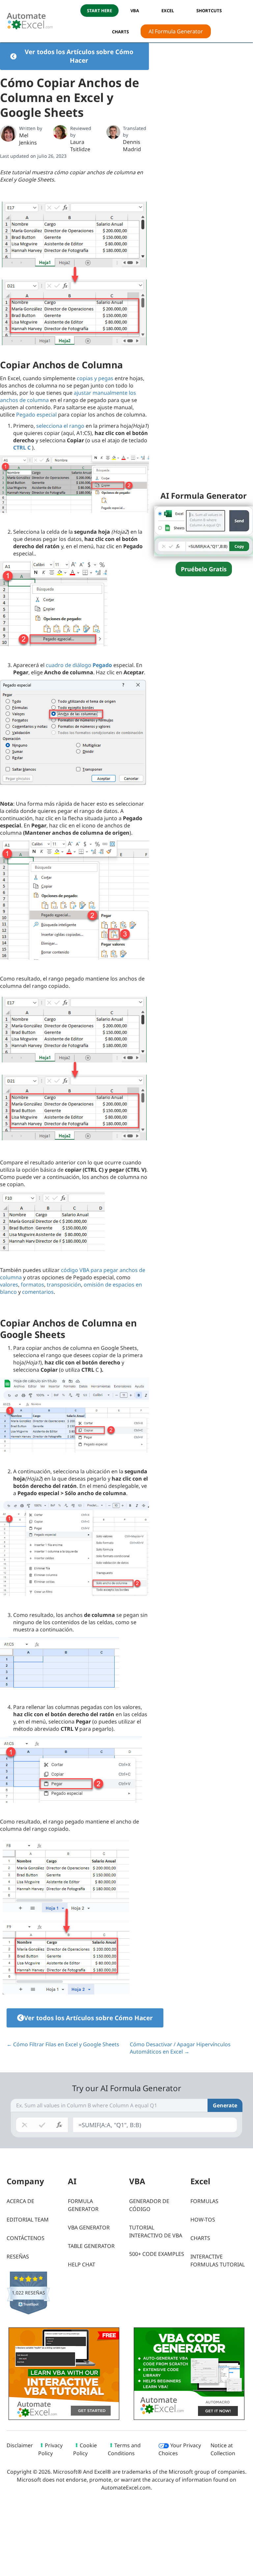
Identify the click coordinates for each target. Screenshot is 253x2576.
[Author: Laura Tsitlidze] (60, 132)
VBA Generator (89, 2227)
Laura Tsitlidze (80, 146)
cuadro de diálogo (79, 665)
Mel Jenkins (28, 139)
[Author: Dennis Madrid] (113, 132)
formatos (32, 1285)
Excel (168, 11)
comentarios (38, 1292)
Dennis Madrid (132, 146)
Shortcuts (209, 11)
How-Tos (203, 2220)
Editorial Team (28, 2220)
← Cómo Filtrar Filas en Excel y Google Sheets (63, 2044)
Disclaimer (20, 2445)
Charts (200, 2238)
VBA (135, 11)
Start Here (99, 11)
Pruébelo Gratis (204, 569)
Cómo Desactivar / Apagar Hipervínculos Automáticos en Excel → (180, 2048)
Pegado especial (36, 415)
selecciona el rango (60, 426)
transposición (64, 1285)
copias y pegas (95, 378)
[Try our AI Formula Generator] (204, 531)
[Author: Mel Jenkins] (8, 133)
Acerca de (20, 2201)
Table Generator (91, 2246)
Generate (225, 2105)
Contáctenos (26, 2238)
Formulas (204, 2201)
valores (9, 1285)
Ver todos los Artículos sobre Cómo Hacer (79, 56)
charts (120, 32)
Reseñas (18, 2257)
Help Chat (82, 2264)
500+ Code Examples (157, 2254)
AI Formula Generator (176, 31)
